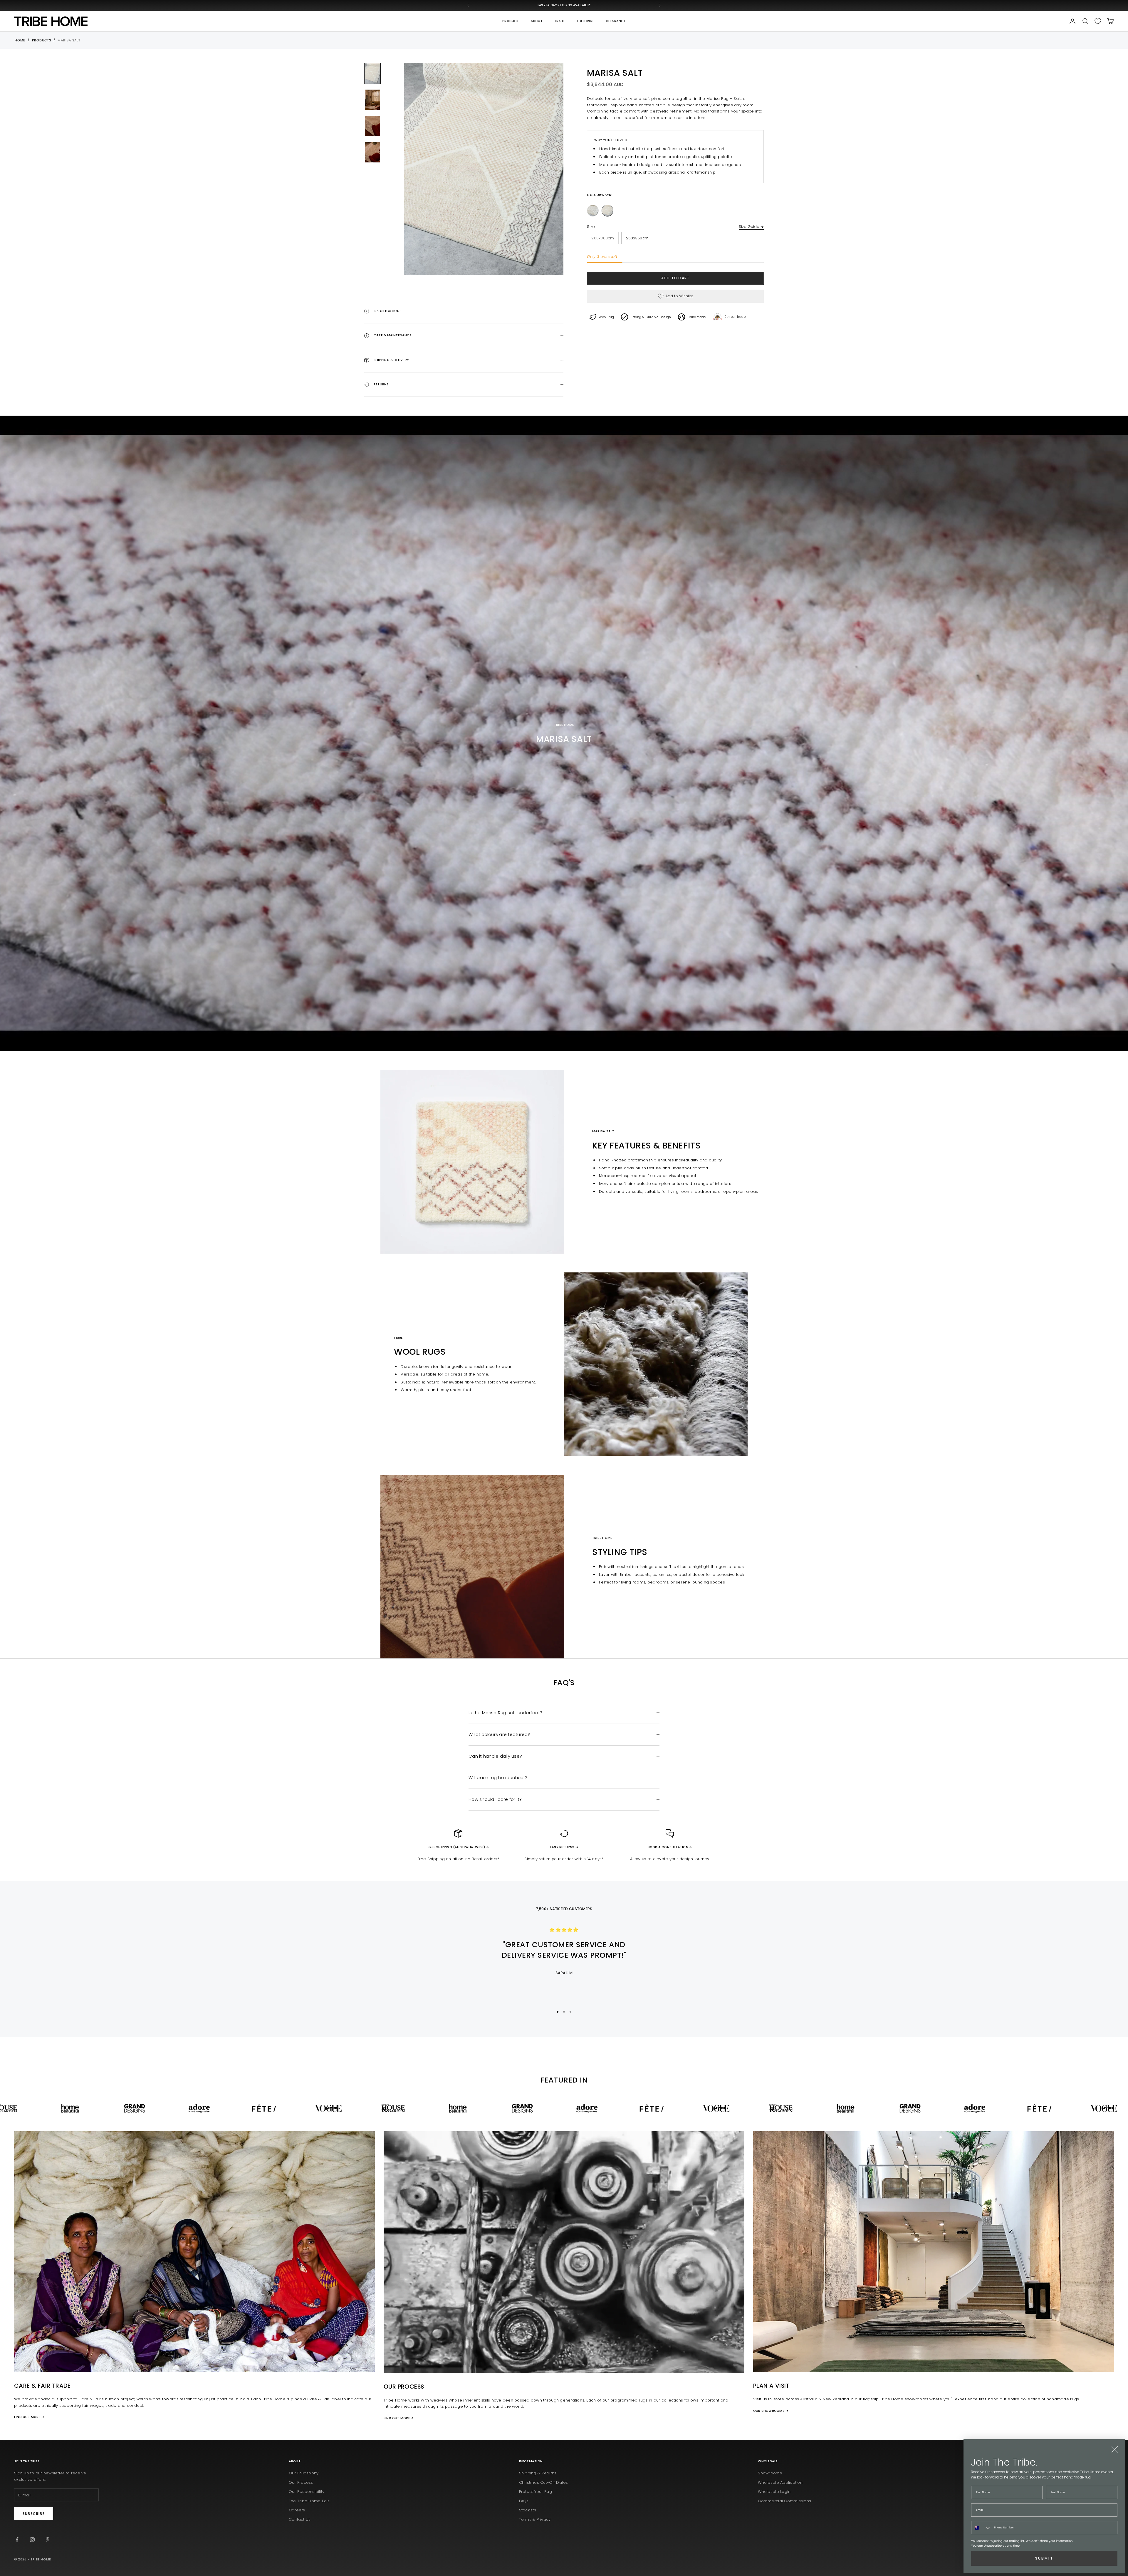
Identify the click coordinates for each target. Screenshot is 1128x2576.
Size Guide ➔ (751, 227)
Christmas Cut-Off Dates (544, 2482)
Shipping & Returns (538, 2473)
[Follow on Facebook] (17, 2540)
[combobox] (981, 2528)
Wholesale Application (780, 2482)
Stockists (528, 2510)
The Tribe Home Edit (309, 2501)
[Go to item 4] (372, 152)
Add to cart (675, 278)
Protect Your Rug (536, 2492)
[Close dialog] (1115, 2449)
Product (511, 21)
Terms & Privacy (535, 2519)
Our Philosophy (304, 2473)
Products (42, 40)
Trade (560, 21)
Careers (297, 2510)
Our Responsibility (307, 2492)
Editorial (585, 21)
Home (20, 40)
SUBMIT (1044, 2558)
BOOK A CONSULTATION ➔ (670, 1847)
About (537, 21)
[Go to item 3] (372, 126)
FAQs (524, 2501)
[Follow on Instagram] (32, 2540)
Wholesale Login (774, 2492)
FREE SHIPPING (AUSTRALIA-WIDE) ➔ (458, 1847)
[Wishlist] (1098, 21)
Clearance (616, 21)
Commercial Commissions (784, 2501)
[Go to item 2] (372, 100)
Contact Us (300, 2519)
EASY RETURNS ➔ (564, 1847)
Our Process (301, 2482)
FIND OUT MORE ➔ (29, 2417)
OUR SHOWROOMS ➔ (771, 2411)
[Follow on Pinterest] (48, 2540)
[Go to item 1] (372, 74)
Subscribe (34, 2514)
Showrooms (770, 2473)
